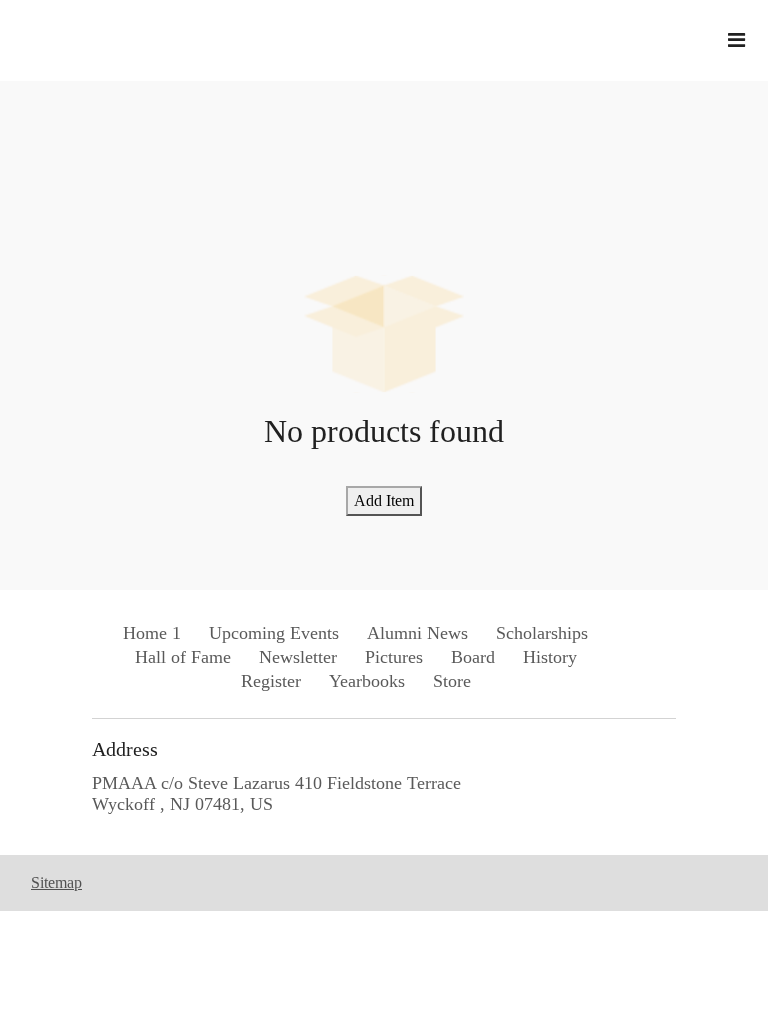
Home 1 (152, 633)
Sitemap (56, 882)
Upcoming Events (274, 633)
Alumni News (417, 633)
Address (125, 749)
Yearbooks (367, 681)
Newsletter (298, 657)
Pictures (394, 657)
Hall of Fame (183, 657)
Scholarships (542, 633)
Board (473, 657)
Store (452, 681)
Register (271, 681)
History (550, 657)
